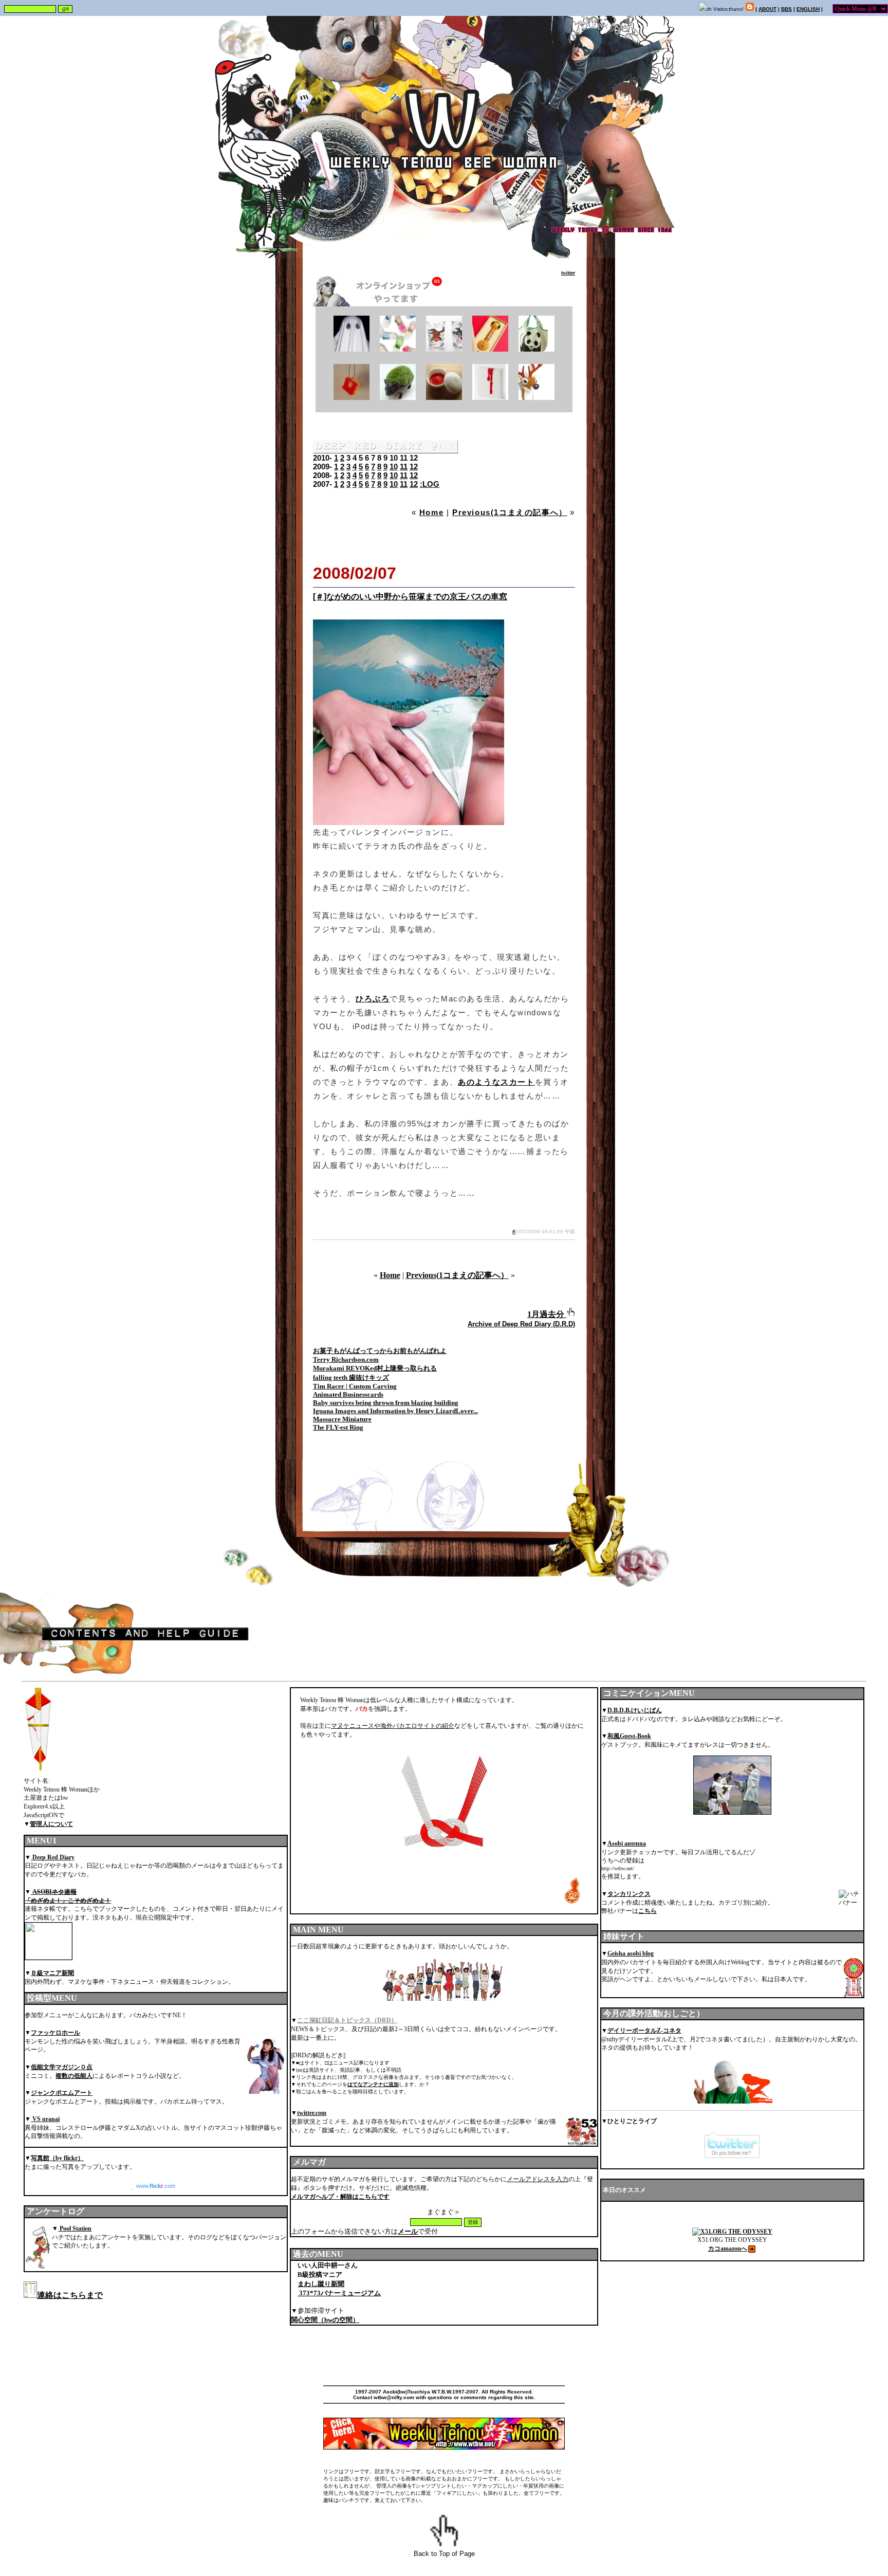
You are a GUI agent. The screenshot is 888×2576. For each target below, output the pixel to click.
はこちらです (340, 2197)
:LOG (430, 484)
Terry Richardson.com (346, 1359)
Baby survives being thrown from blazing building (386, 1403)
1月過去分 (546, 1314)
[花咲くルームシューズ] (398, 349)
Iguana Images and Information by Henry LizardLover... (395, 1411)
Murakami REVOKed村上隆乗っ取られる (375, 1368)
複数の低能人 (74, 2076)
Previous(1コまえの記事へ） (510, 512)
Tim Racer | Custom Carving (355, 1386)
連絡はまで (70, 2295)
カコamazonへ (728, 2249)
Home (431, 512)
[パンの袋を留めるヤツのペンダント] (351, 397)
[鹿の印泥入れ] (444, 397)
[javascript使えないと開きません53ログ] (557, 273)
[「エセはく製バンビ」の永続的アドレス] (536, 397)
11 (404, 467)
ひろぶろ (373, 999)
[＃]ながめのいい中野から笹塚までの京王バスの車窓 (410, 597)
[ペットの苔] (398, 397)
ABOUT (767, 9)
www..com (156, 2186)
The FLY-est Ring (338, 1427)
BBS (787, 9)
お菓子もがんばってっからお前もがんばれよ (380, 1351)
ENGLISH (808, 9)
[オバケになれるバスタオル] (351, 349)
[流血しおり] (490, 397)
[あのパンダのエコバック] (536, 349)
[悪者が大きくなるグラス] (444, 349)
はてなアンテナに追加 (373, 2084)
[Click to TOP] (570, 1314)
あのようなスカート (496, 1082)
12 (414, 467)
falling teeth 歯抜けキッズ (351, 1377)
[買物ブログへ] (390, 304)
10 (394, 467)
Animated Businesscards (348, 1394)
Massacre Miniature (342, 1419)
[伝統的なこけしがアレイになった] (490, 349)
